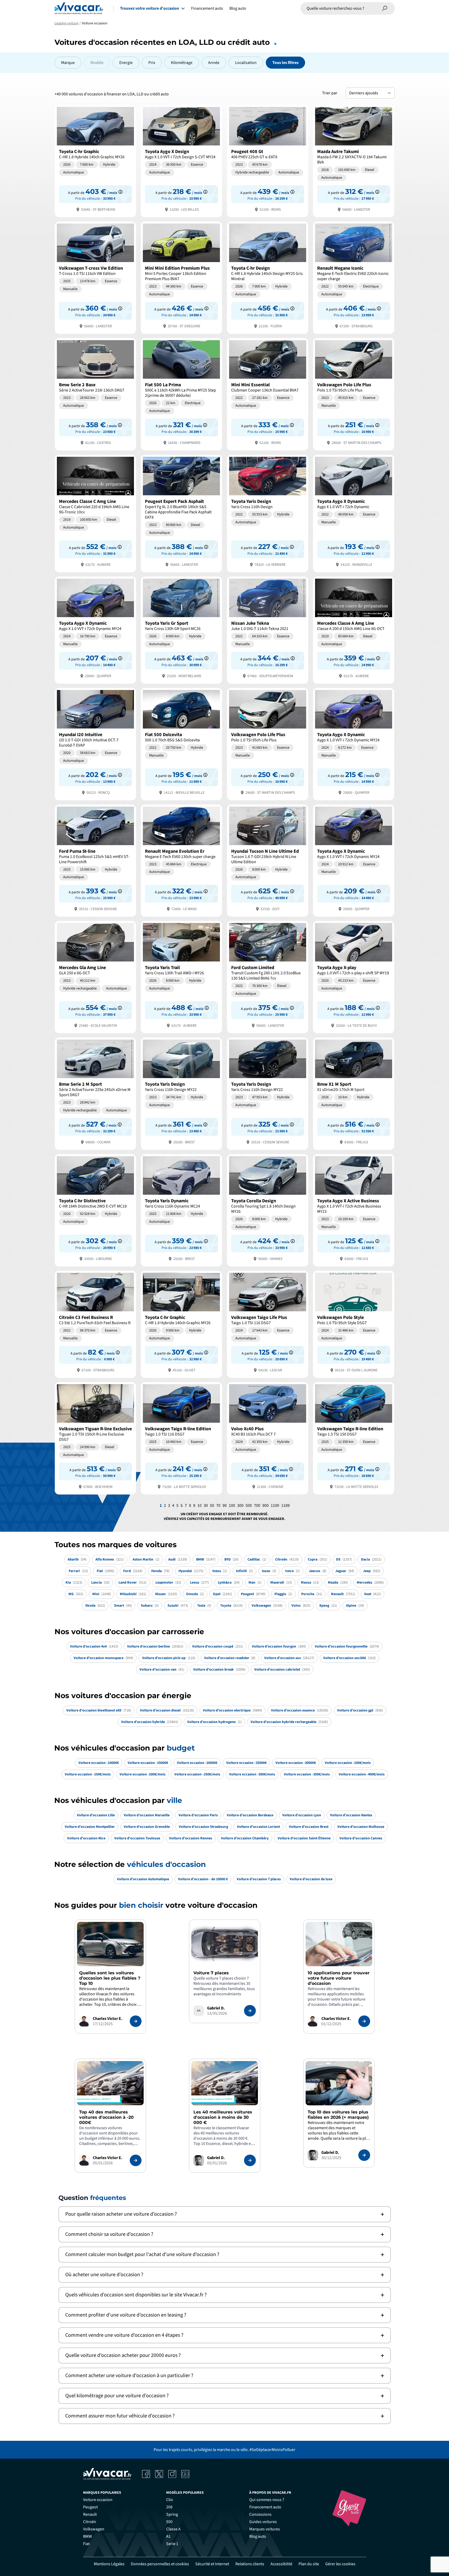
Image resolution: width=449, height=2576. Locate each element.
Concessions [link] (260, 2514)
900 (266, 1506)
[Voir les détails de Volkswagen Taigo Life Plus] (268, 1324)
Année (214, 63)
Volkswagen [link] (94, 2529)
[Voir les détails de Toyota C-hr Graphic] (95, 161)
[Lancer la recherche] (385, 8)
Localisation (246, 63)
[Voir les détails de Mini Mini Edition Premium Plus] (181, 277)
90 (225, 1506)
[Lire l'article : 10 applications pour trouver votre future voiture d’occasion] (364, 2021)
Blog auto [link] (258, 2536)
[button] (225, 2214)
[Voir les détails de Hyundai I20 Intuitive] (95, 744)
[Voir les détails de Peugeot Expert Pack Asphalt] (181, 513)
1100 (275, 1506)
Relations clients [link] (250, 2564)
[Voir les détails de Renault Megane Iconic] (354, 277)
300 (240, 1506)
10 (199, 1506)
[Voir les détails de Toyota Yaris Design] (268, 513)
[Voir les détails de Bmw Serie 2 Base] (95, 394)
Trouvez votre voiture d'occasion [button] (150, 8)
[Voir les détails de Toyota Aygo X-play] (354, 977)
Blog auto (238, 8)
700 (257, 1506)
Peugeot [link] (90, 2507)
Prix (152, 63)
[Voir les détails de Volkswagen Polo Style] (354, 1324)
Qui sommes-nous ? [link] (267, 2500)
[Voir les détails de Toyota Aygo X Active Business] (354, 1210)
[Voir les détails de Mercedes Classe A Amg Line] (354, 630)
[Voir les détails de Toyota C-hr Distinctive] (95, 1210)
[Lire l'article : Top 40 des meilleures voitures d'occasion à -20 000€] (136, 2160)
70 (218, 1506)
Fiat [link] (86, 2544)
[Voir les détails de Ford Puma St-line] (95, 860)
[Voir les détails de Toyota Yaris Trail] (181, 977)
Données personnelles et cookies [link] (160, 2564)
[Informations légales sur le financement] (120, 192)
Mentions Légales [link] (109, 2564)
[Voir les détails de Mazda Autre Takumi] (354, 161)
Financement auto (207, 8)
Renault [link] (90, 2514)
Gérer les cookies (340, 2564)
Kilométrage (182, 63)
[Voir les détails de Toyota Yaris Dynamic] (181, 1210)
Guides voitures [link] (263, 2522)
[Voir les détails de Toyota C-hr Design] (268, 277)
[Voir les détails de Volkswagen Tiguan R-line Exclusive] (95, 1438)
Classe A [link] (173, 2529)
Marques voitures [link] (265, 2529)
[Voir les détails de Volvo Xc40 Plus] (268, 1438)
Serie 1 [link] (172, 2544)
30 (206, 1506)
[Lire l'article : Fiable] (136, 2021)
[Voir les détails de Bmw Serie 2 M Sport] (95, 1093)
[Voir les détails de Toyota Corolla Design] (268, 1210)
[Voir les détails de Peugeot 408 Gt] (268, 161)
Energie (126, 63)
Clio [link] (170, 2500)
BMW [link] (88, 2536)
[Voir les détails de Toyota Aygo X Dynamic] (354, 513)
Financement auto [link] (265, 2507)
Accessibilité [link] (281, 2564)
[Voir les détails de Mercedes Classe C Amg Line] (95, 513)
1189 (285, 1506)
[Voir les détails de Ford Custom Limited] (268, 977)
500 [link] (169, 2522)
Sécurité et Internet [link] (212, 2564)
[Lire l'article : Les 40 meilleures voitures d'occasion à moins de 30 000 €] (250, 2160)
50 (212, 1506)
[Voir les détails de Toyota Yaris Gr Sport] (181, 630)
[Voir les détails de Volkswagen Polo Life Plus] (354, 394)
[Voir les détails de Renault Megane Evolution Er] (181, 860)
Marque (68, 63)
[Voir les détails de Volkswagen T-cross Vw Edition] (95, 277)
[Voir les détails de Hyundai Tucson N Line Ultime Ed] (268, 860)
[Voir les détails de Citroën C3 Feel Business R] (95, 1324)
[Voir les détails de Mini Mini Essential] (268, 394)
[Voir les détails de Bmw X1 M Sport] (354, 1093)
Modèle (97, 63)
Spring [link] (172, 2514)
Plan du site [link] (309, 2564)
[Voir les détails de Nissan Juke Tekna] (268, 630)
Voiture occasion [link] (98, 2500)
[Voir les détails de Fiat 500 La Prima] (181, 394)
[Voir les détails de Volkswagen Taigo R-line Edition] (181, 1438)
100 (232, 1506)
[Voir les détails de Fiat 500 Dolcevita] (181, 744)
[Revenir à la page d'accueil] (79, 8)
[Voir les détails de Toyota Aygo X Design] (181, 161)
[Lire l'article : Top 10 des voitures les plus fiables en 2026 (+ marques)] (364, 2155)
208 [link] (169, 2507)
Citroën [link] (90, 2522)
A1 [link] (168, 2536)
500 (249, 1506)
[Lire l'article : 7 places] (250, 2011)
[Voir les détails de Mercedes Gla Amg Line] (95, 977)
